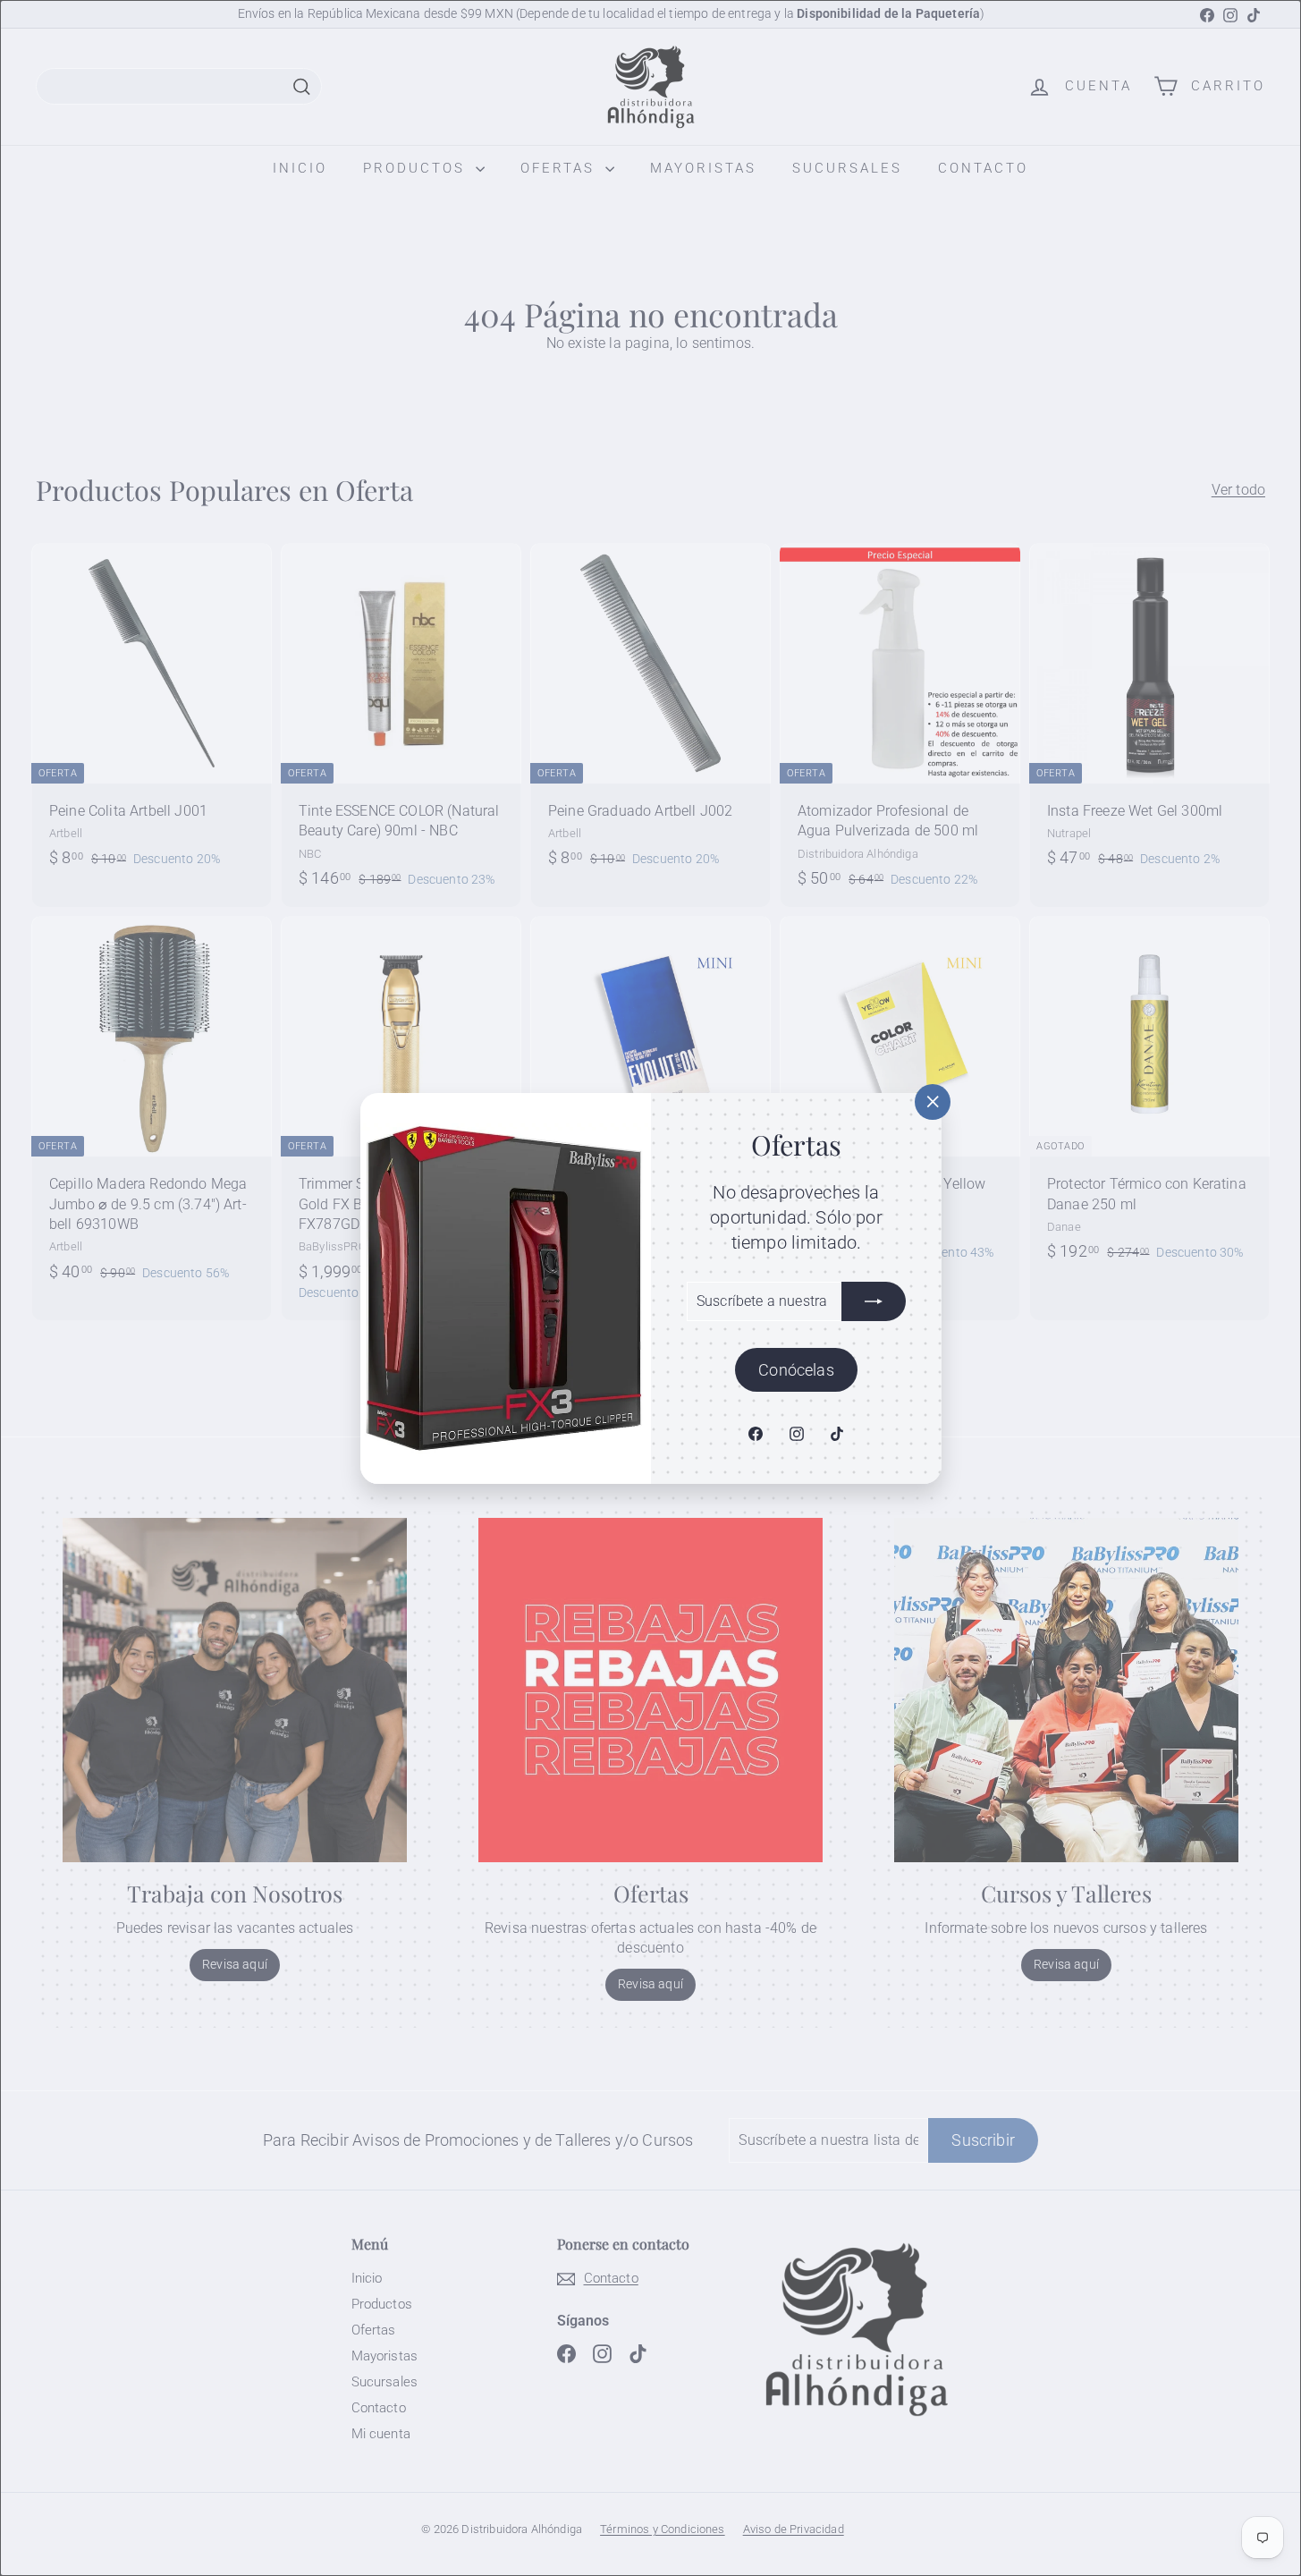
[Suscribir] (874, 1301)
